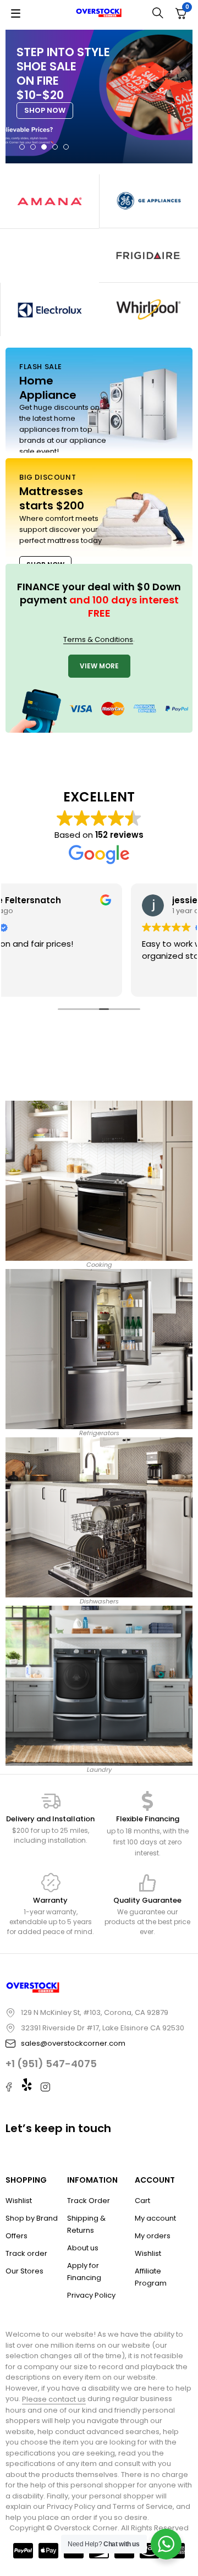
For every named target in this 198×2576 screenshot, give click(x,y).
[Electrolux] (50, 309)
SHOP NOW (45, 110)
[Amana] (50, 201)
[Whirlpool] (148, 310)
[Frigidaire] (148, 255)
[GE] (149, 201)
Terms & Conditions (98, 639)
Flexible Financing (148, 1819)
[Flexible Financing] (147, 1801)
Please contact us (54, 2399)
